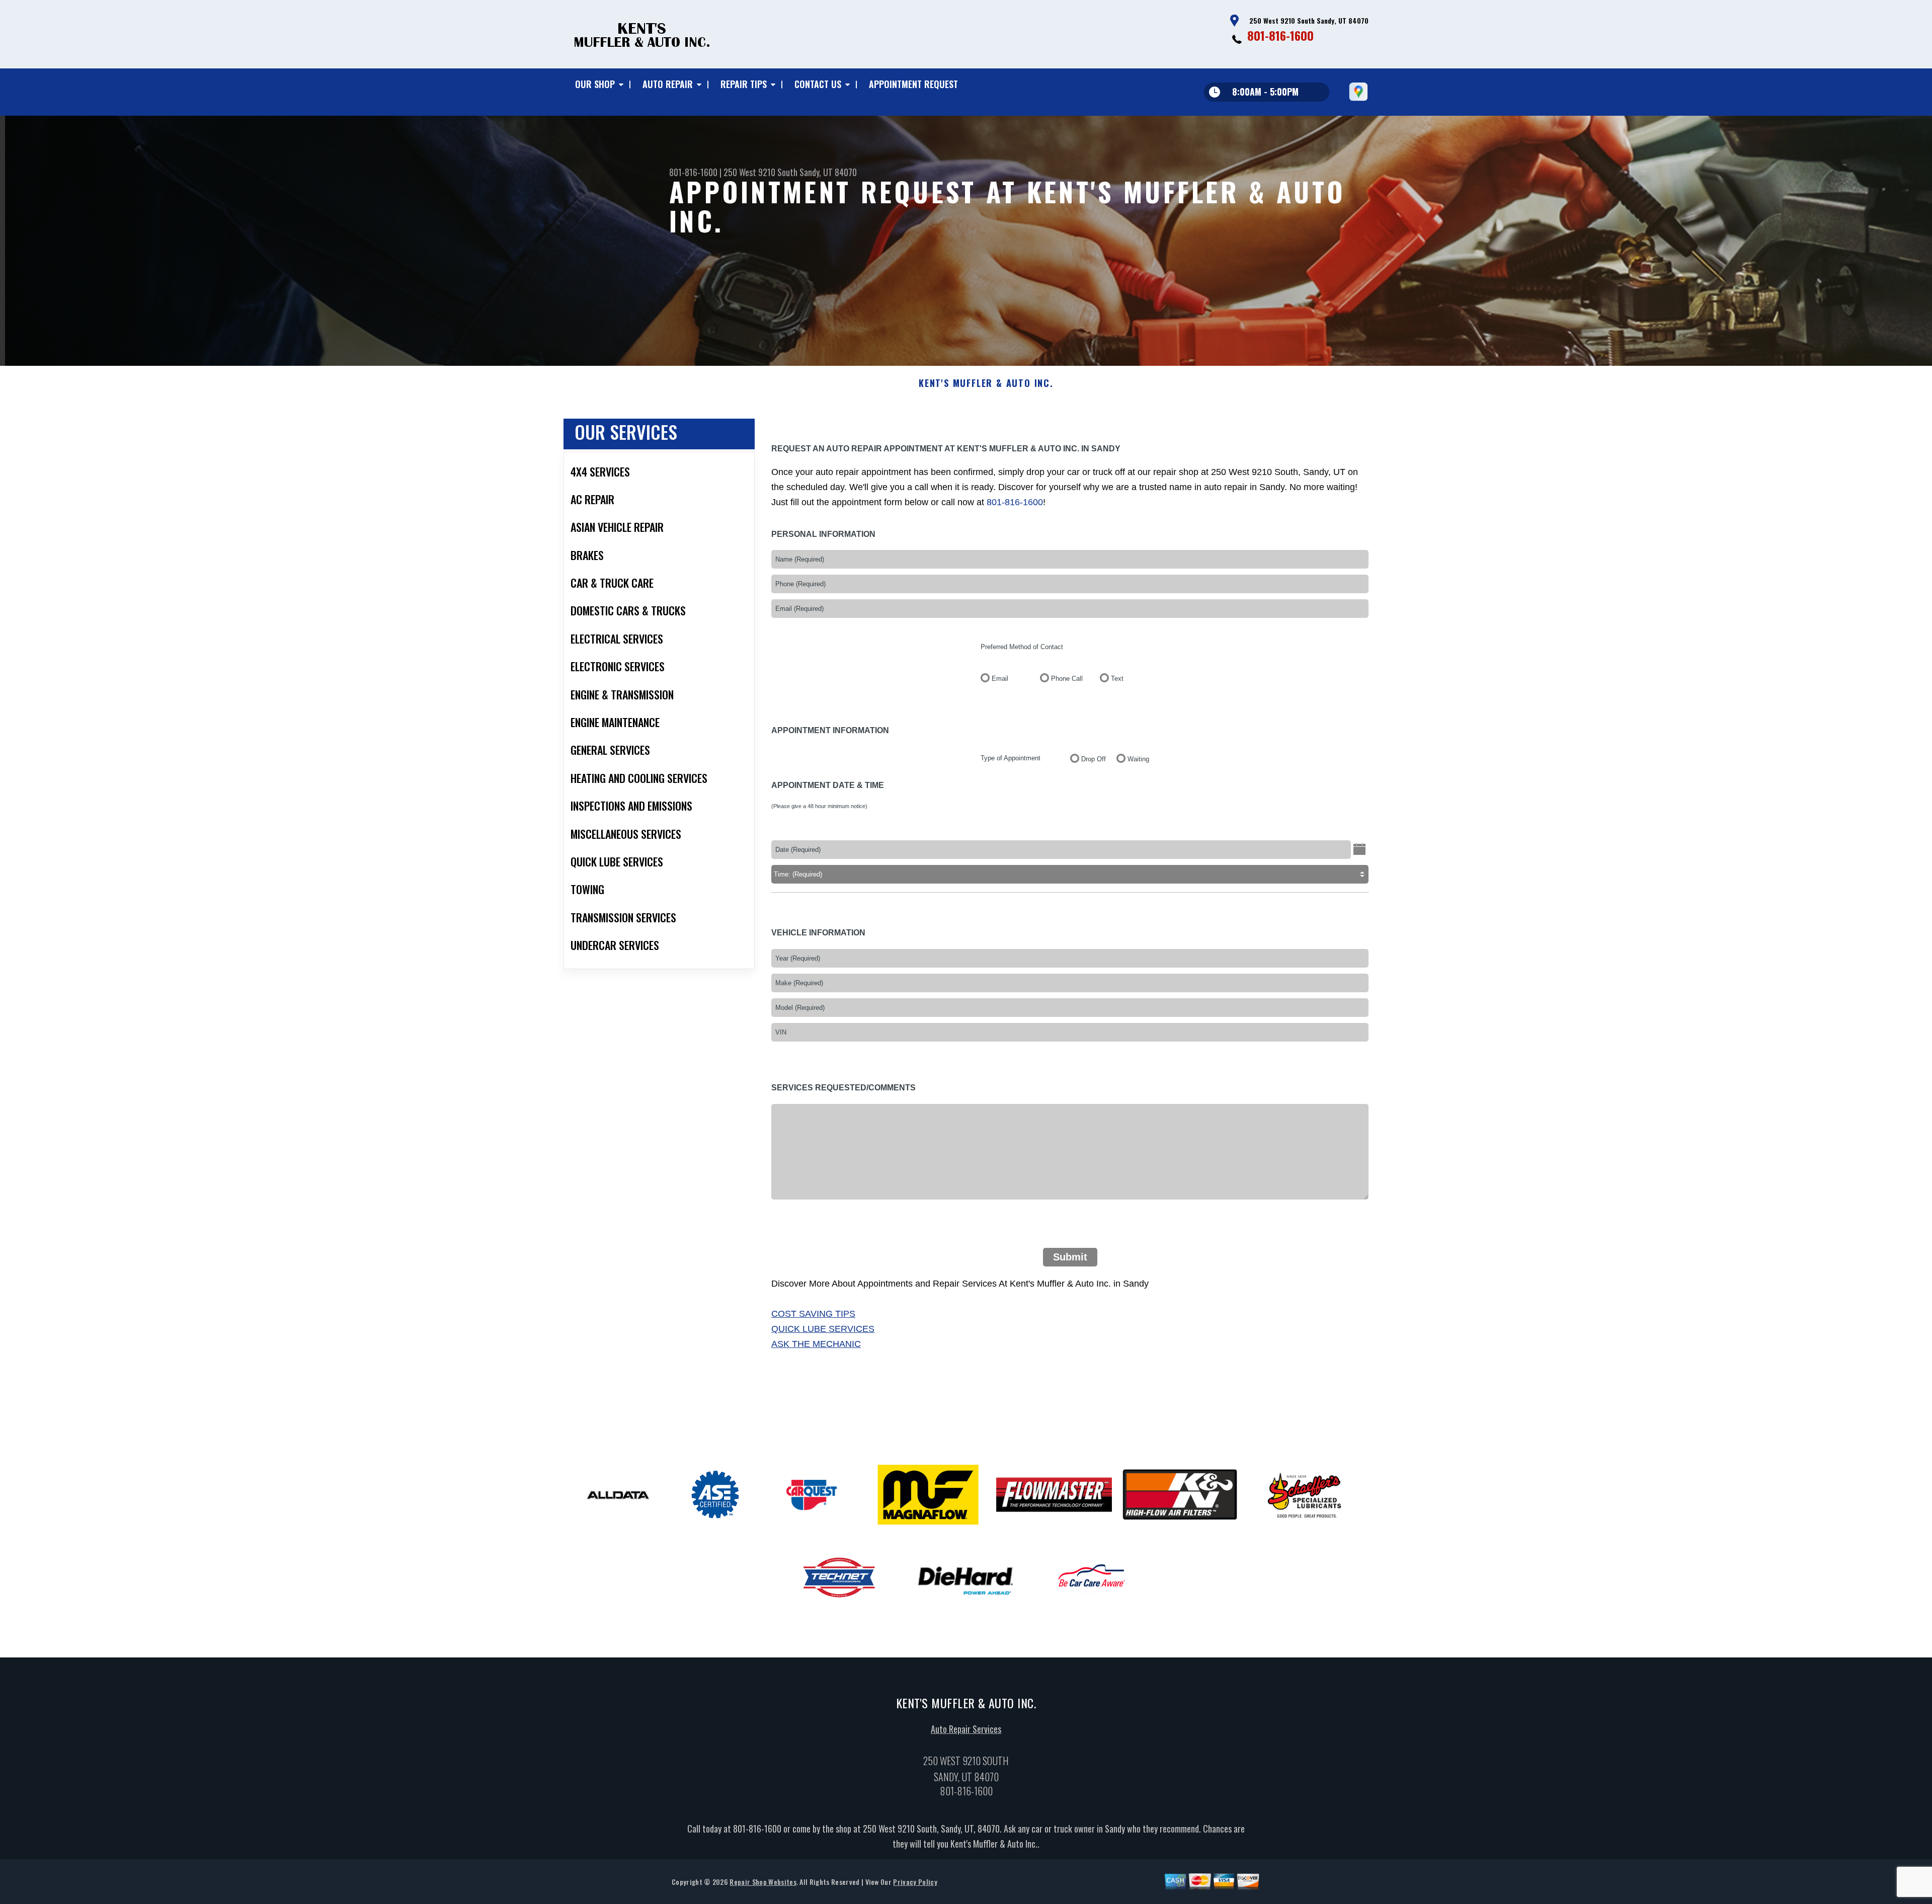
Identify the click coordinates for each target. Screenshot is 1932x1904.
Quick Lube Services (823, 1329)
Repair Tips (744, 84)
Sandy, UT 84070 (828, 172)
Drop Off (1094, 759)
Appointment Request (913, 84)
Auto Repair (668, 84)
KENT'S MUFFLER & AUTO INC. (986, 383)
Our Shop (595, 84)
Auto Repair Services (966, 1729)
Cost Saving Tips (813, 1314)
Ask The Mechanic (816, 1344)
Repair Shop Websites (763, 1882)
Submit (1070, 1257)
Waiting (1138, 759)
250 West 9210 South (760, 172)
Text (1117, 679)
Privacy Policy (915, 1882)
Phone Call (1067, 679)
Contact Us (818, 84)
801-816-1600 (1280, 35)
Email (1000, 679)
